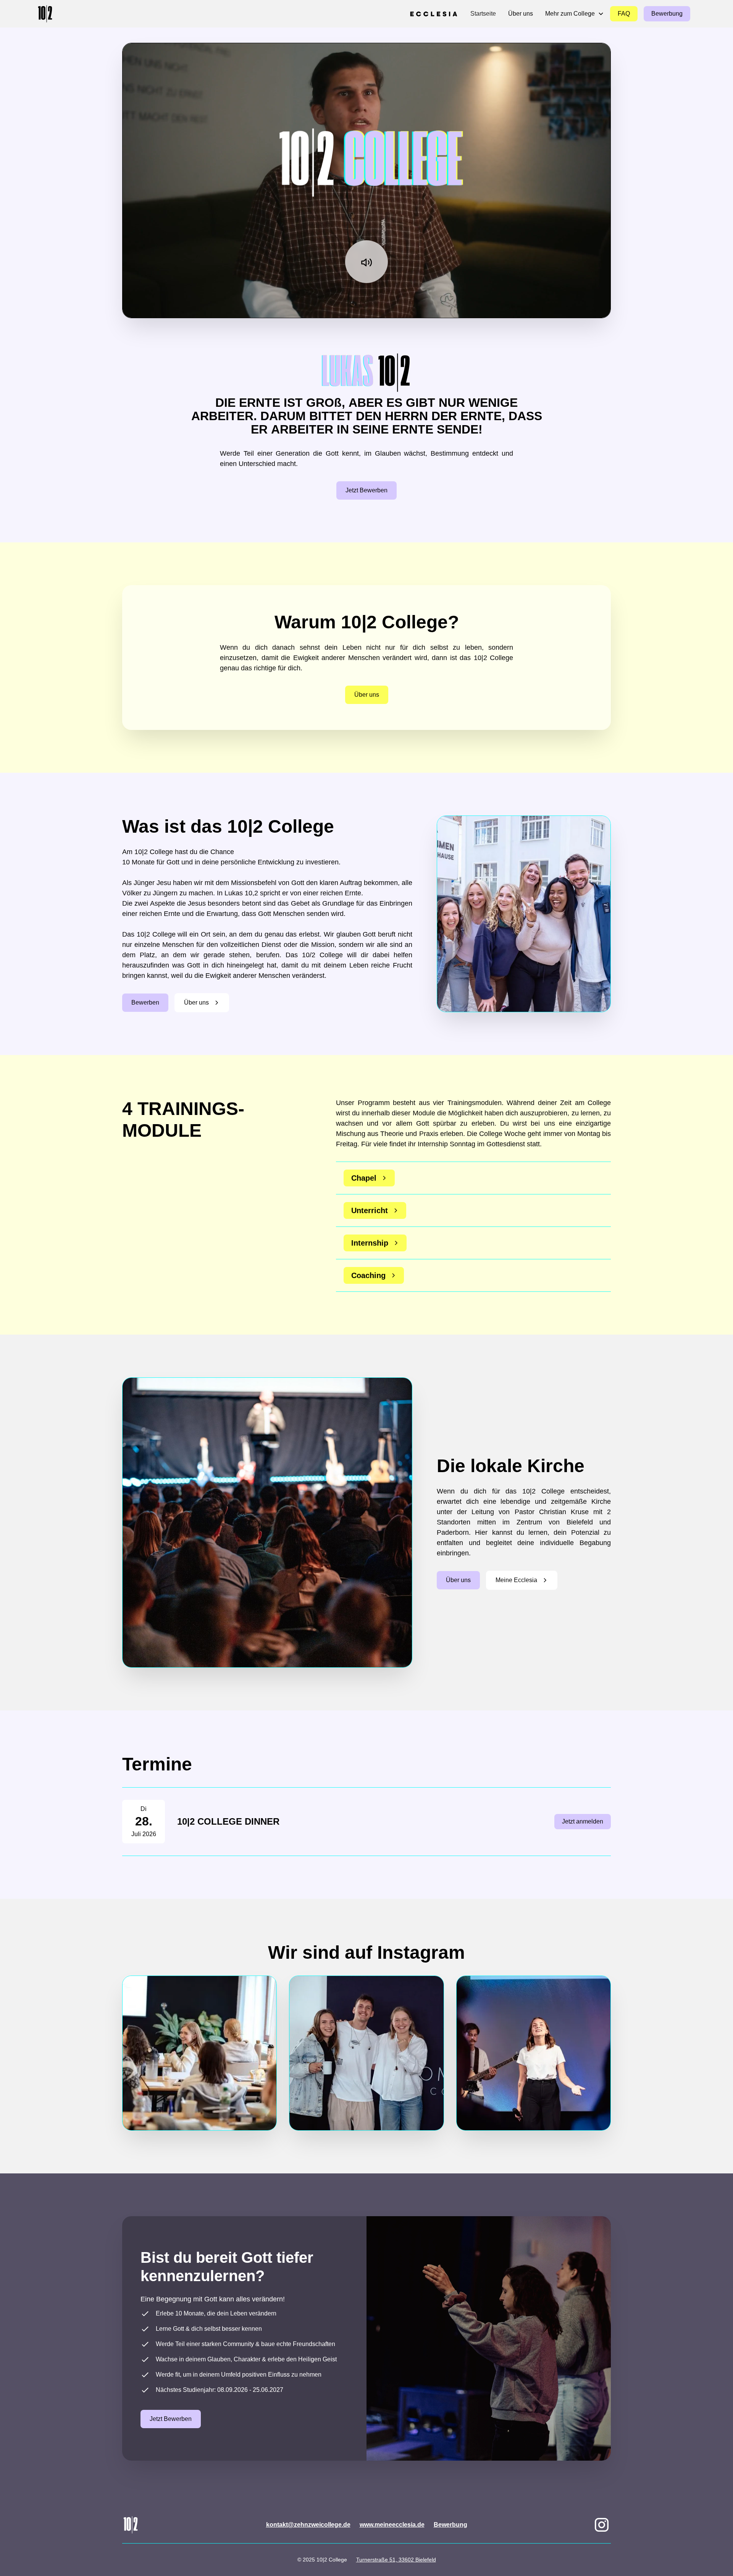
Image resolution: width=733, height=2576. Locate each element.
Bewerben (145, 1002)
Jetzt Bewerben (366, 490)
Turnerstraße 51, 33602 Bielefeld (396, 2560)
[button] (575, 14)
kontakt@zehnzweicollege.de (308, 2525)
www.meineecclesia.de (392, 2525)
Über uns (521, 14)
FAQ (624, 14)
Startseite (483, 14)
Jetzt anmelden (583, 1821)
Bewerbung (667, 14)
